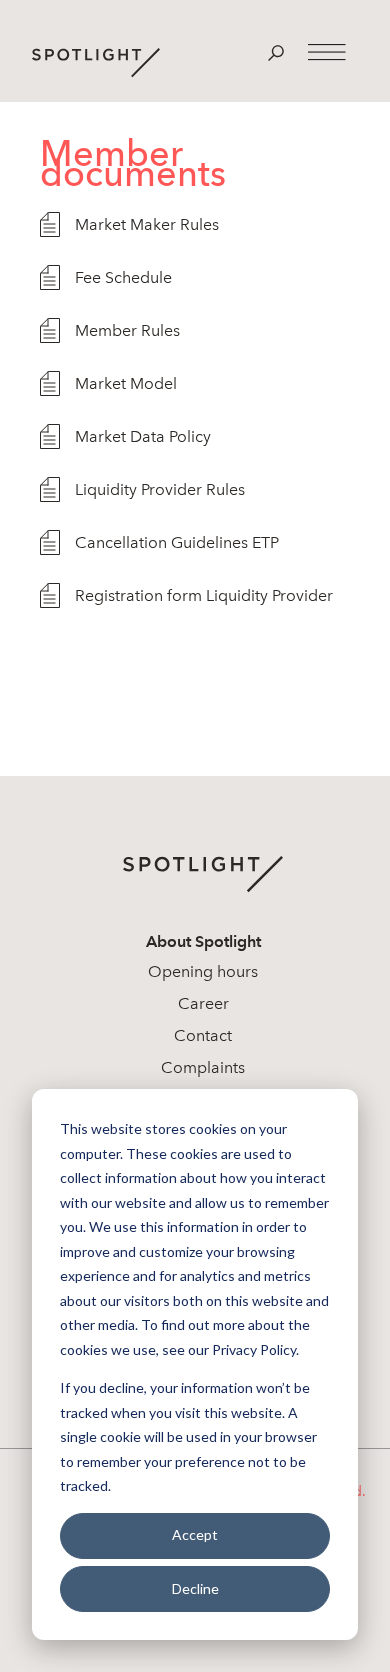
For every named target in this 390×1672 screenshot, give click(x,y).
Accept (195, 1534)
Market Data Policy (143, 436)
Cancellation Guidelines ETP (177, 542)
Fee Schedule (123, 277)
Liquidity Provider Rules (160, 489)
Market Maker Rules (147, 224)
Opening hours (203, 971)
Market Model (126, 383)
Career (203, 1003)
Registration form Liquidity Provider (204, 595)
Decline (195, 1588)
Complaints (203, 1067)
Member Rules (127, 330)
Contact (203, 1035)
